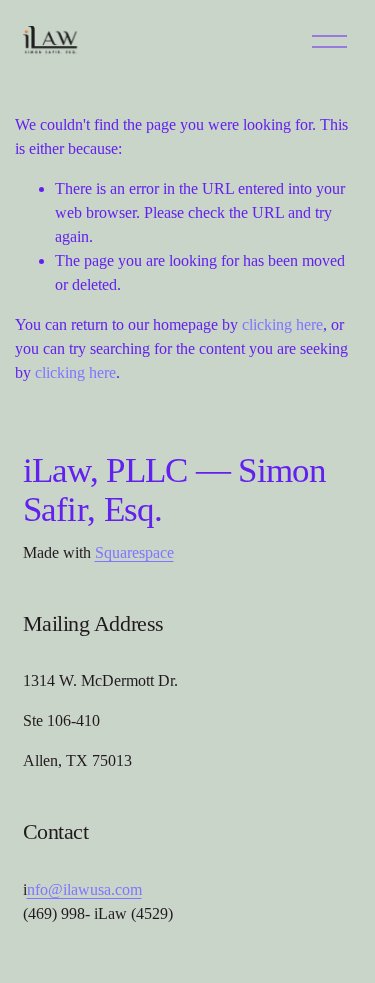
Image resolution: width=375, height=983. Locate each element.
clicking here (282, 324)
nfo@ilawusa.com (84, 889)
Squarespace (134, 552)
